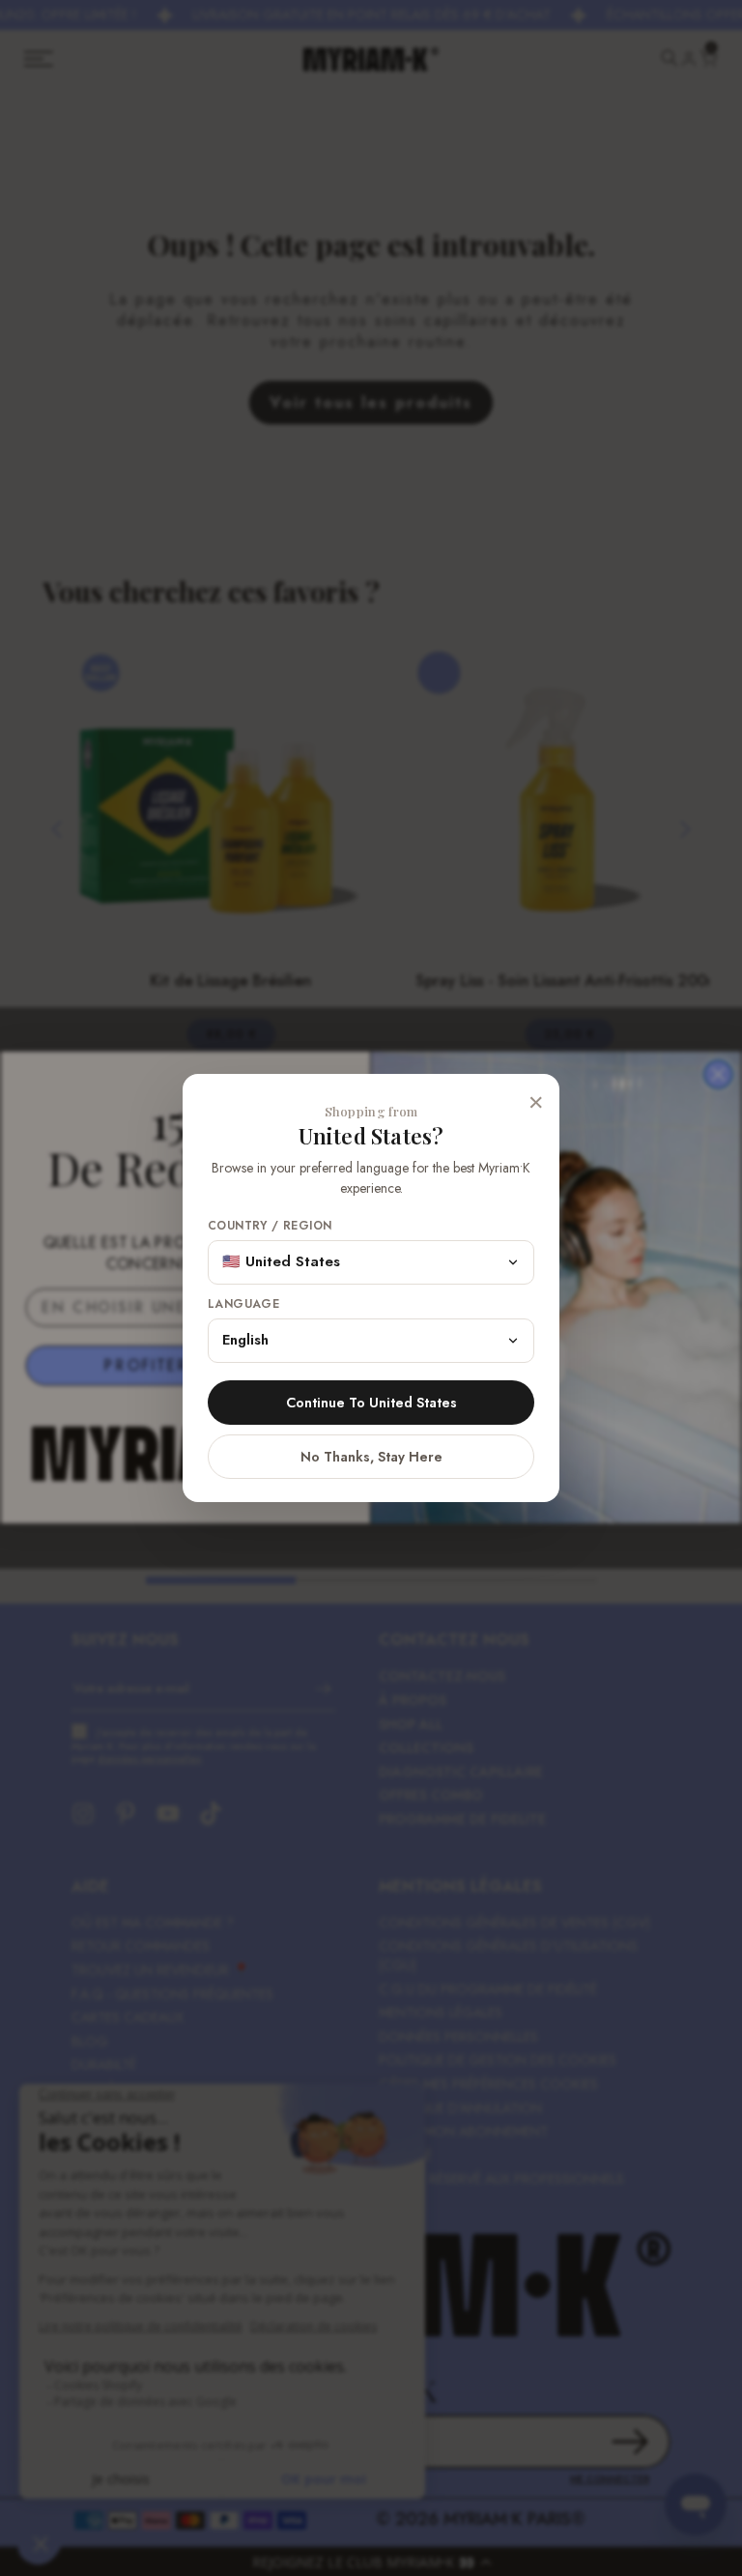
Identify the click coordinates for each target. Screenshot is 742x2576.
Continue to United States (371, 1403)
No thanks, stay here (371, 1457)
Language (243, 1304)
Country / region (270, 1226)
